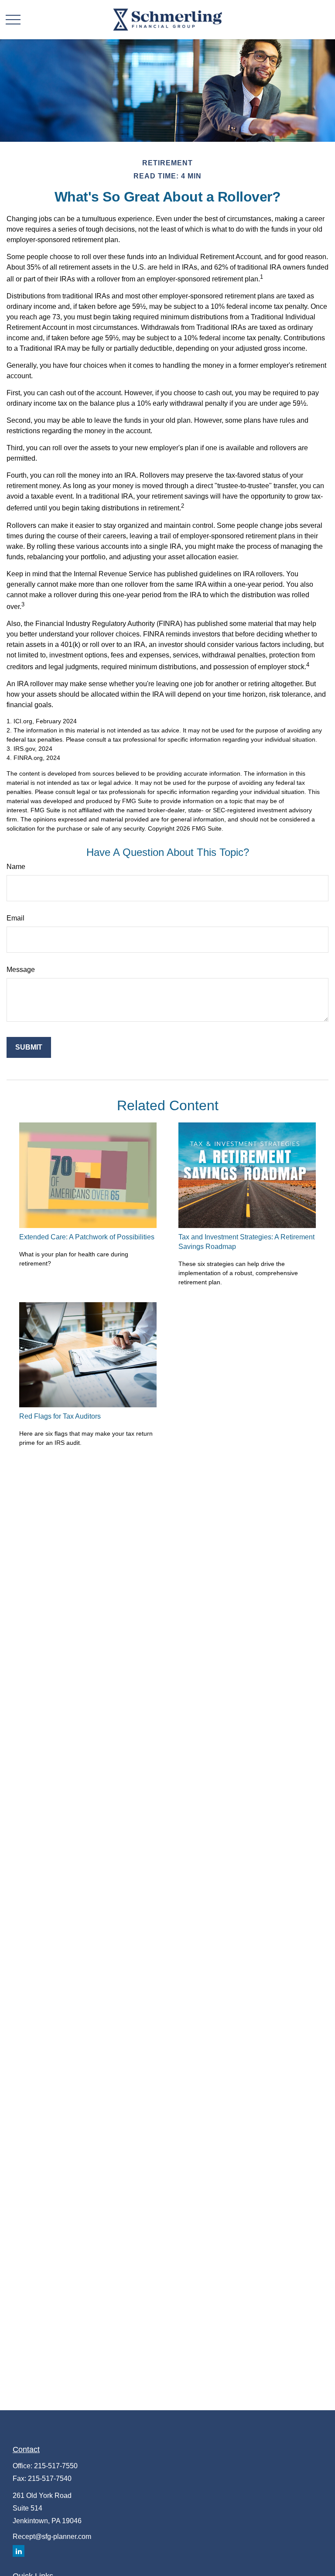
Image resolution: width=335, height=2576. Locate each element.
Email (15, 918)
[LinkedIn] (19, 2551)
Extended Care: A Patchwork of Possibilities (87, 1237)
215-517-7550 (56, 2466)
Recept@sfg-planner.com (52, 2537)
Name (16, 867)
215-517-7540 (50, 2479)
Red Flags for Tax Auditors (60, 1416)
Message (21, 970)
